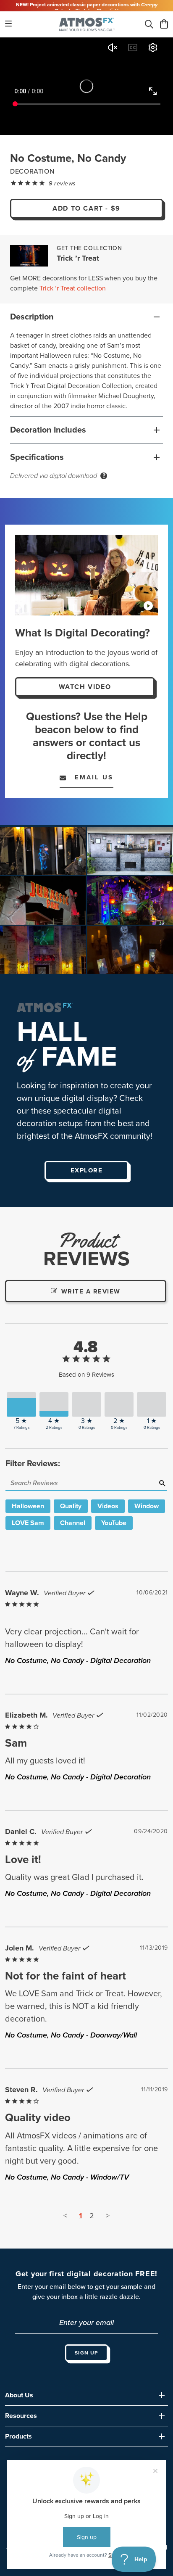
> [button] (108, 2216)
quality (71, 1506)
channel (73, 1523)
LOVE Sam (28, 1523)
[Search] (149, 25)
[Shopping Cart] (164, 25)
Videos (108, 1506)
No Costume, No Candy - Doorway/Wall (71, 2035)
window (147, 1506)
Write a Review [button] (91, 1291)
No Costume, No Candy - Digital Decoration (78, 1660)
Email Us (90, 777)
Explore (87, 1170)
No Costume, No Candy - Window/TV (67, 2177)
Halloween (28, 1506)
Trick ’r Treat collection (73, 288)
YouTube (114, 1523)
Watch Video (85, 687)
